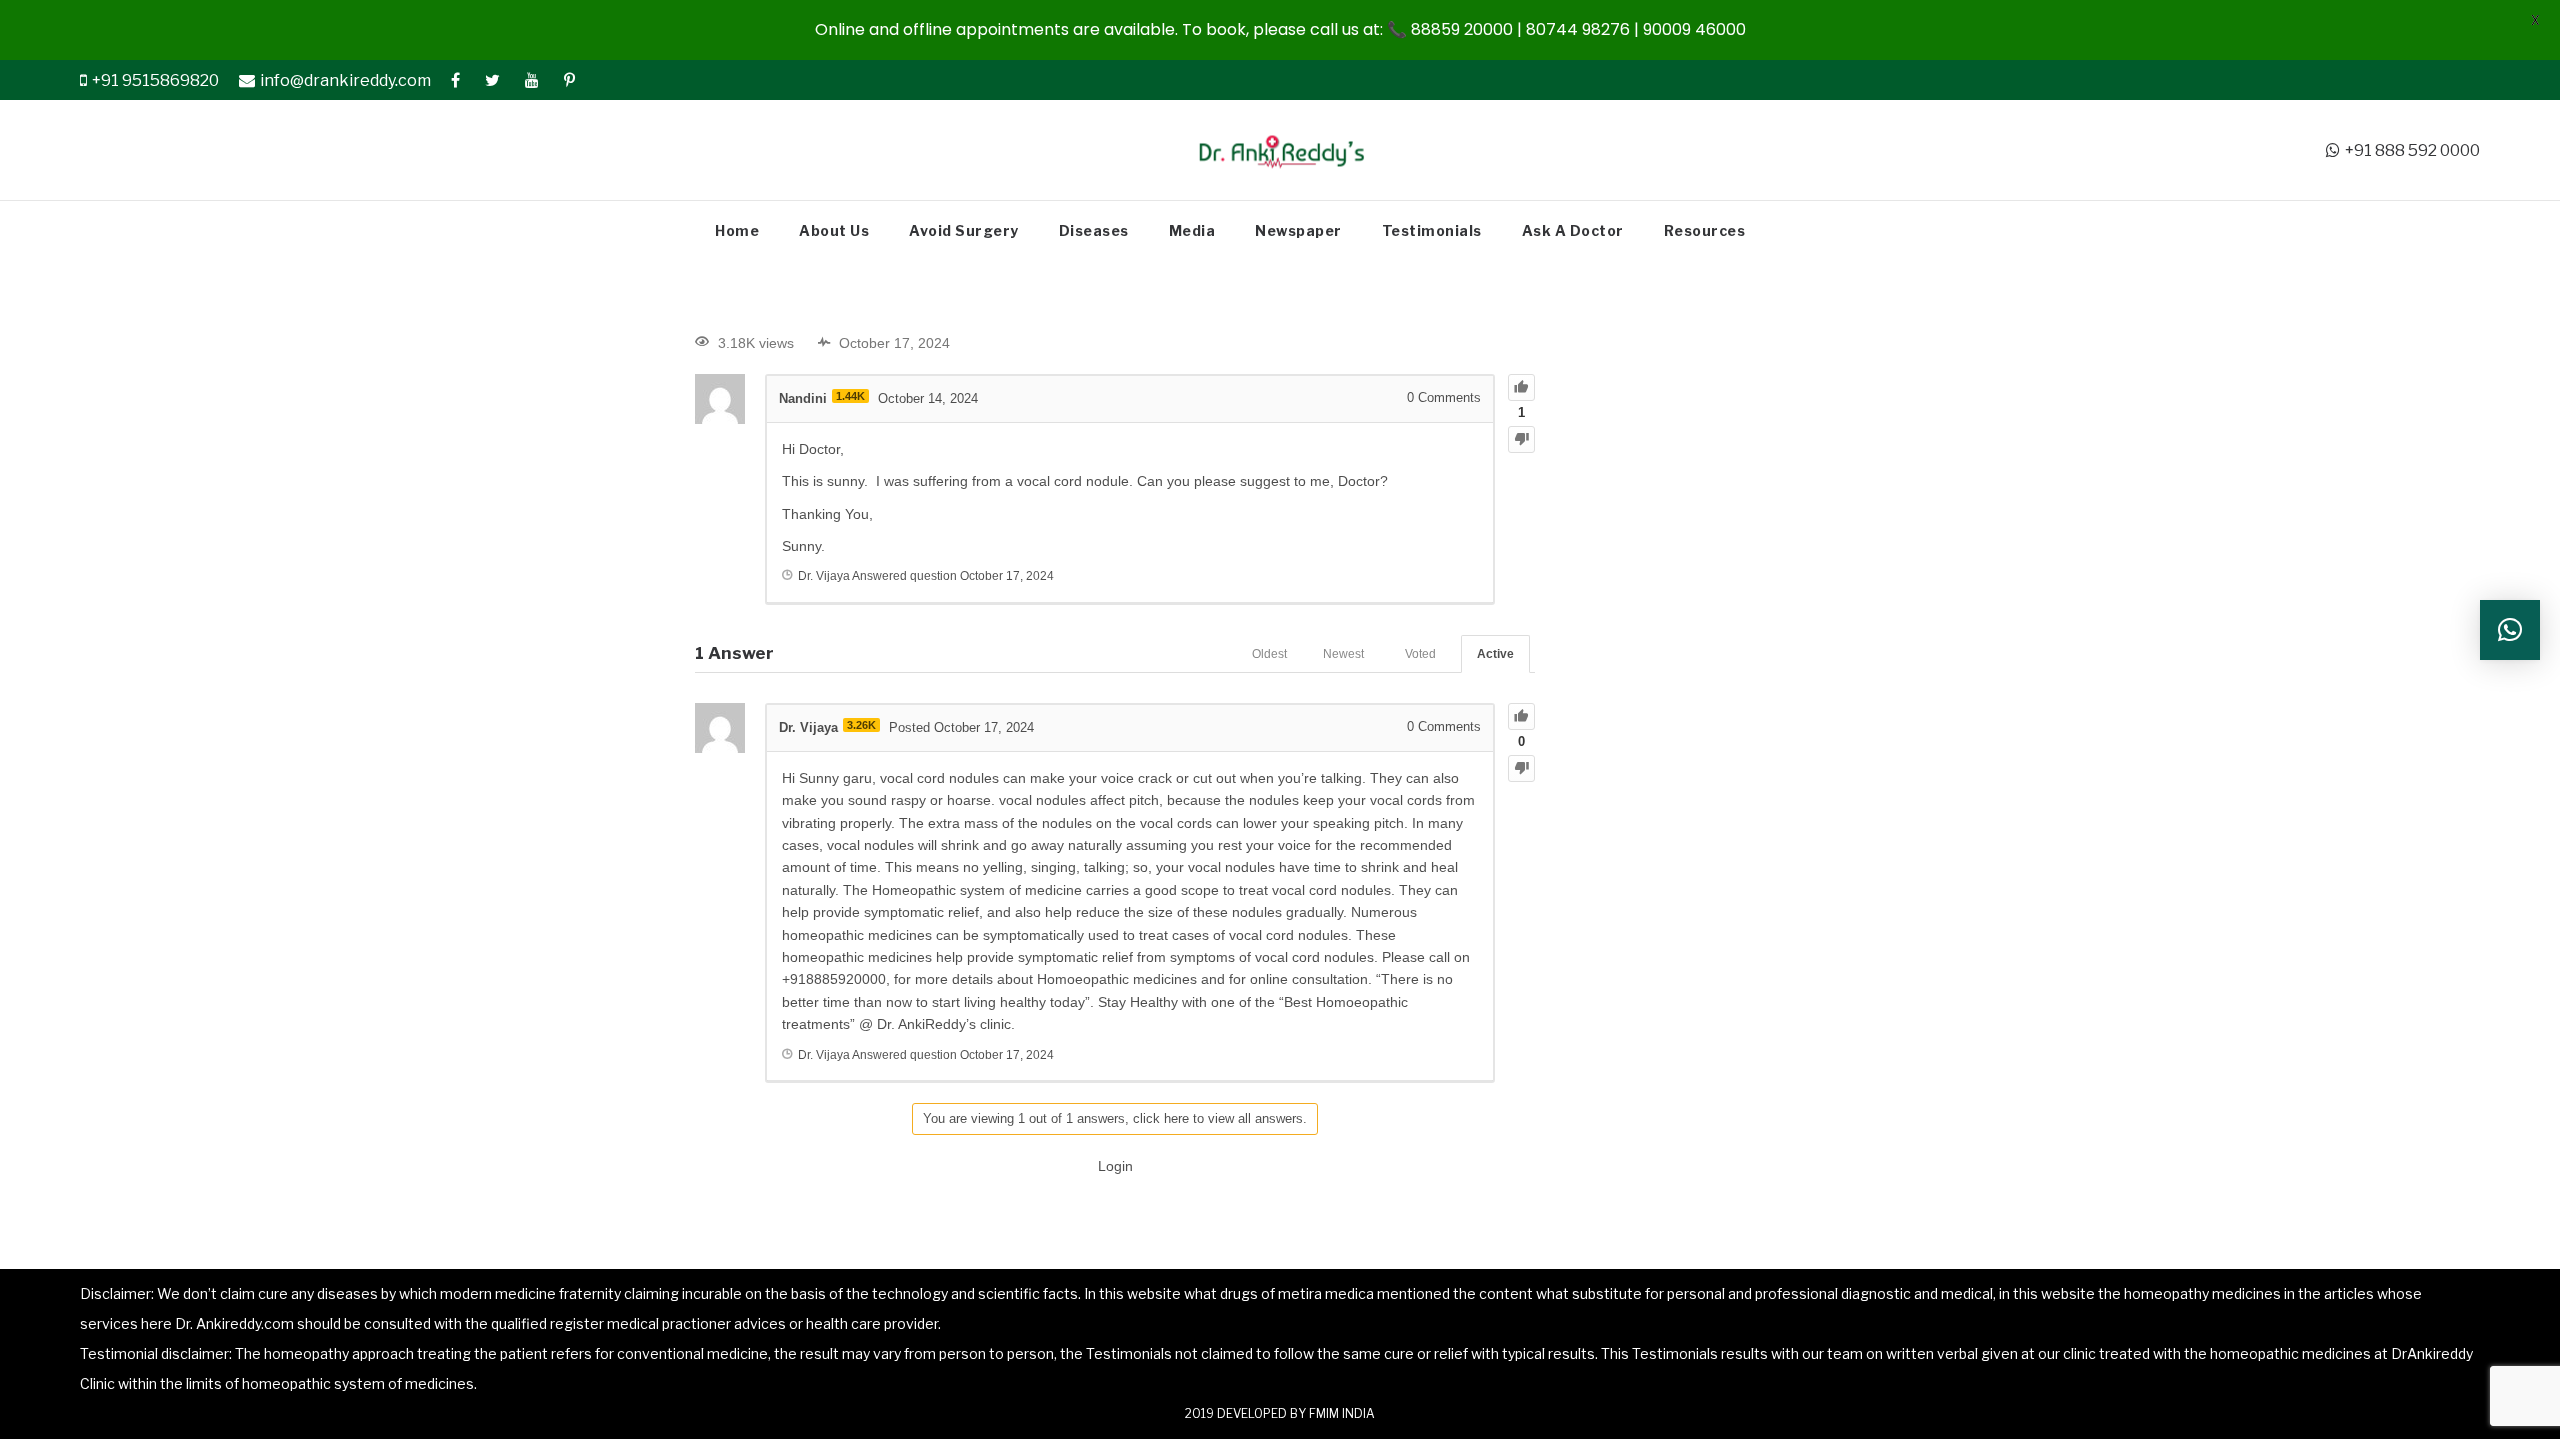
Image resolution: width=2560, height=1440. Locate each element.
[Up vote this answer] (1521, 716)
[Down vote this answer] (1521, 768)
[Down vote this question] (1521, 439)
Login (1115, 1166)
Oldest (1269, 654)
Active (1495, 654)
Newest (1343, 654)
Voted (1420, 654)
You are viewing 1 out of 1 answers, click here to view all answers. (1115, 1118)
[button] (2510, 630)
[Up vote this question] (1521, 387)
